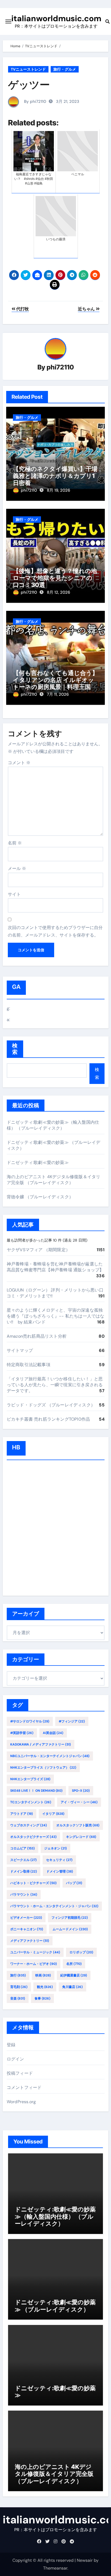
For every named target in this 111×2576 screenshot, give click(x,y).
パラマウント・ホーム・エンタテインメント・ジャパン (54, 1906)
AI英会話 (53, 1733)
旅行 (18, 1975)
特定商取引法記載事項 (29, 1365)
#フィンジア (72, 1721)
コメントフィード (24, 2087)
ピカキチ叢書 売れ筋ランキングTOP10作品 (48, 1419)
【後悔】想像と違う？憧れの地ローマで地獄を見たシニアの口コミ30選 (55, 578)
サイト (14, 894)
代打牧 (22, 309)
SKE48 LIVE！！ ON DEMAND (36, 1791)
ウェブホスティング (29, 1825)
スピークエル (23, 1860)
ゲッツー (29, 85)
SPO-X (81, 1791)
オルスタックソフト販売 (78, 1825)
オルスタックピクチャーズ (33, 1837)
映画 (43, 1975)
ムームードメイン (70, 1929)
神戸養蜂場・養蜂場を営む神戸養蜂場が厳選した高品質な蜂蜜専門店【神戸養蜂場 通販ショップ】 (55, 1267)
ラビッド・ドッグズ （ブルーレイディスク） (51, 1405)
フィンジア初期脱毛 (70, 1918)
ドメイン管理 (60, 1871)
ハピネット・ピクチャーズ (33, 1883)
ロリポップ (81, 1952)
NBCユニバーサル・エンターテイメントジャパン (50, 1756)
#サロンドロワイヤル (30, 1721)
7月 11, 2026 (58, 694)
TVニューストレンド (28, 69)
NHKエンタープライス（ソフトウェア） (43, 1768)
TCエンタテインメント (31, 1802)
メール (17, 868)
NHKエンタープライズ (30, 1779)
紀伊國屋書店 (74, 1975)
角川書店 (72, 1987)
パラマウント (24, 1895)
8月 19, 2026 (58, 490)
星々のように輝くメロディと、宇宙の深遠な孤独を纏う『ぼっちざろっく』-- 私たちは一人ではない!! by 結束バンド (56, 1316)
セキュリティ (59, 1860)
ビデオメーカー (26, 1918)
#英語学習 (22, 1733)
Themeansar (55, 2568)
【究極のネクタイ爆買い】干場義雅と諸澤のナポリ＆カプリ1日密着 (55, 476)
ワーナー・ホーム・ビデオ (34, 1964)
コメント (19, 763)
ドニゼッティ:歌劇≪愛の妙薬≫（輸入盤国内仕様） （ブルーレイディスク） (53, 1125)
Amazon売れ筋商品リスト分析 (37, 1336)
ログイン (15, 2059)
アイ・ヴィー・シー (79, 1802)
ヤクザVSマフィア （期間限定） (38, 1250)
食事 (42, 1998)
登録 (11, 2045)
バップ (74, 1883)
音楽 (18, 1998)
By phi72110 (34, 101)
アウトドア (22, 1814)
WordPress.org (21, 2102)
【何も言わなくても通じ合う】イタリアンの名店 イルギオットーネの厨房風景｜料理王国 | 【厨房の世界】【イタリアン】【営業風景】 (55, 687)
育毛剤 (19, 1987)
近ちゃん (87, 309)
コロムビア (22, 1848)
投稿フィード (20, 2073)
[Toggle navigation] (8, 21)
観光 (45, 1987)
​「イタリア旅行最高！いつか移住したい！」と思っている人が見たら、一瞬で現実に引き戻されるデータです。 (55, 1385)
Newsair (85, 2560)
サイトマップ (20, 1350)
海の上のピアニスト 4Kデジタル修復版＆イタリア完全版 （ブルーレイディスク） (54, 1180)
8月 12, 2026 (58, 592)
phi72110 (60, 367)
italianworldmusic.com (56, 18)
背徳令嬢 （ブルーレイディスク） (40, 1197)
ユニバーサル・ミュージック (35, 1952)
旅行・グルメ (65, 69)
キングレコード (81, 1837)
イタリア (53, 1814)
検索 (15, 1049)
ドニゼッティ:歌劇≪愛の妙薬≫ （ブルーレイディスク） (55, 2306)
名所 (74, 1964)
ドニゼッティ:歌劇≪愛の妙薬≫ (38, 1162)
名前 (15, 843)
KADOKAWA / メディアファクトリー (41, 1744)
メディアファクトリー (30, 1941)
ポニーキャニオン (27, 1929)
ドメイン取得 (24, 1871)
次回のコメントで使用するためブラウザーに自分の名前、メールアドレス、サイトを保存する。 (55, 931)
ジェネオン (55, 1848)
